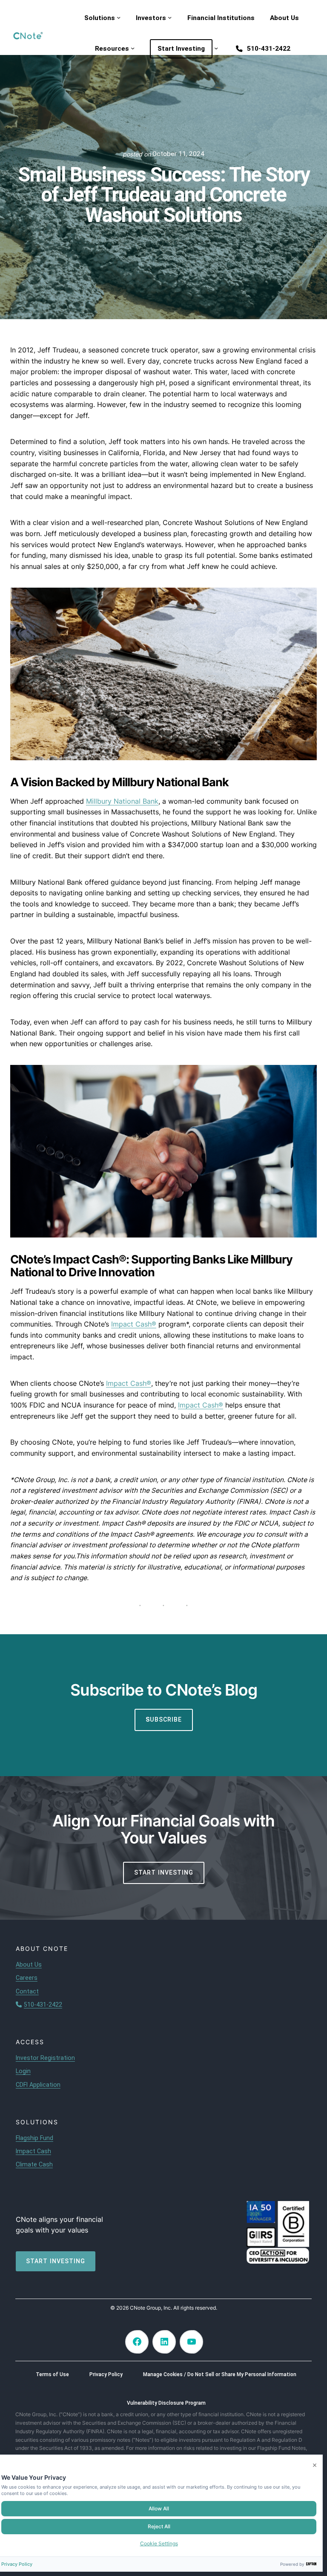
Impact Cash (33, 2151)
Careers (27, 1978)
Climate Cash (34, 2164)
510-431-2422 (43, 2005)
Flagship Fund (34, 2138)
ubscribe (164, 1719)
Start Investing (164, 1872)
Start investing (56, 2261)
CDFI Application (38, 2085)
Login (23, 2071)
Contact (27, 1991)
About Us (29, 1964)
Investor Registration (45, 2058)
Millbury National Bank (122, 801)
